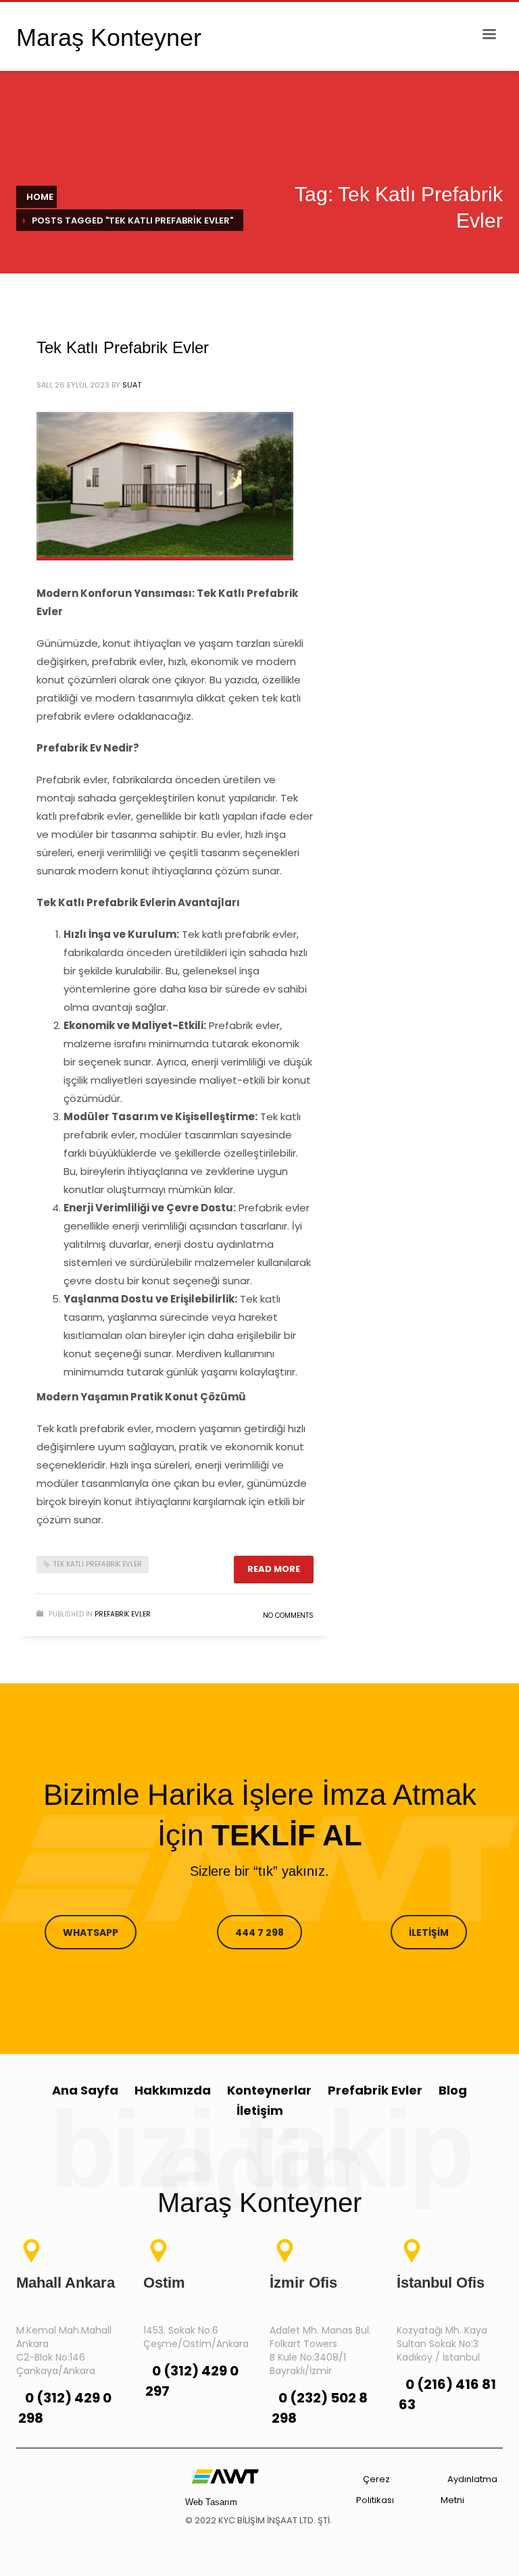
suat (132, 385)
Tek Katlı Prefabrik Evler (123, 347)
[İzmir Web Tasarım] (225, 2475)
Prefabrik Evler (123, 1614)
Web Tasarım (211, 2502)
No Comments (288, 1615)
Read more (274, 1569)
